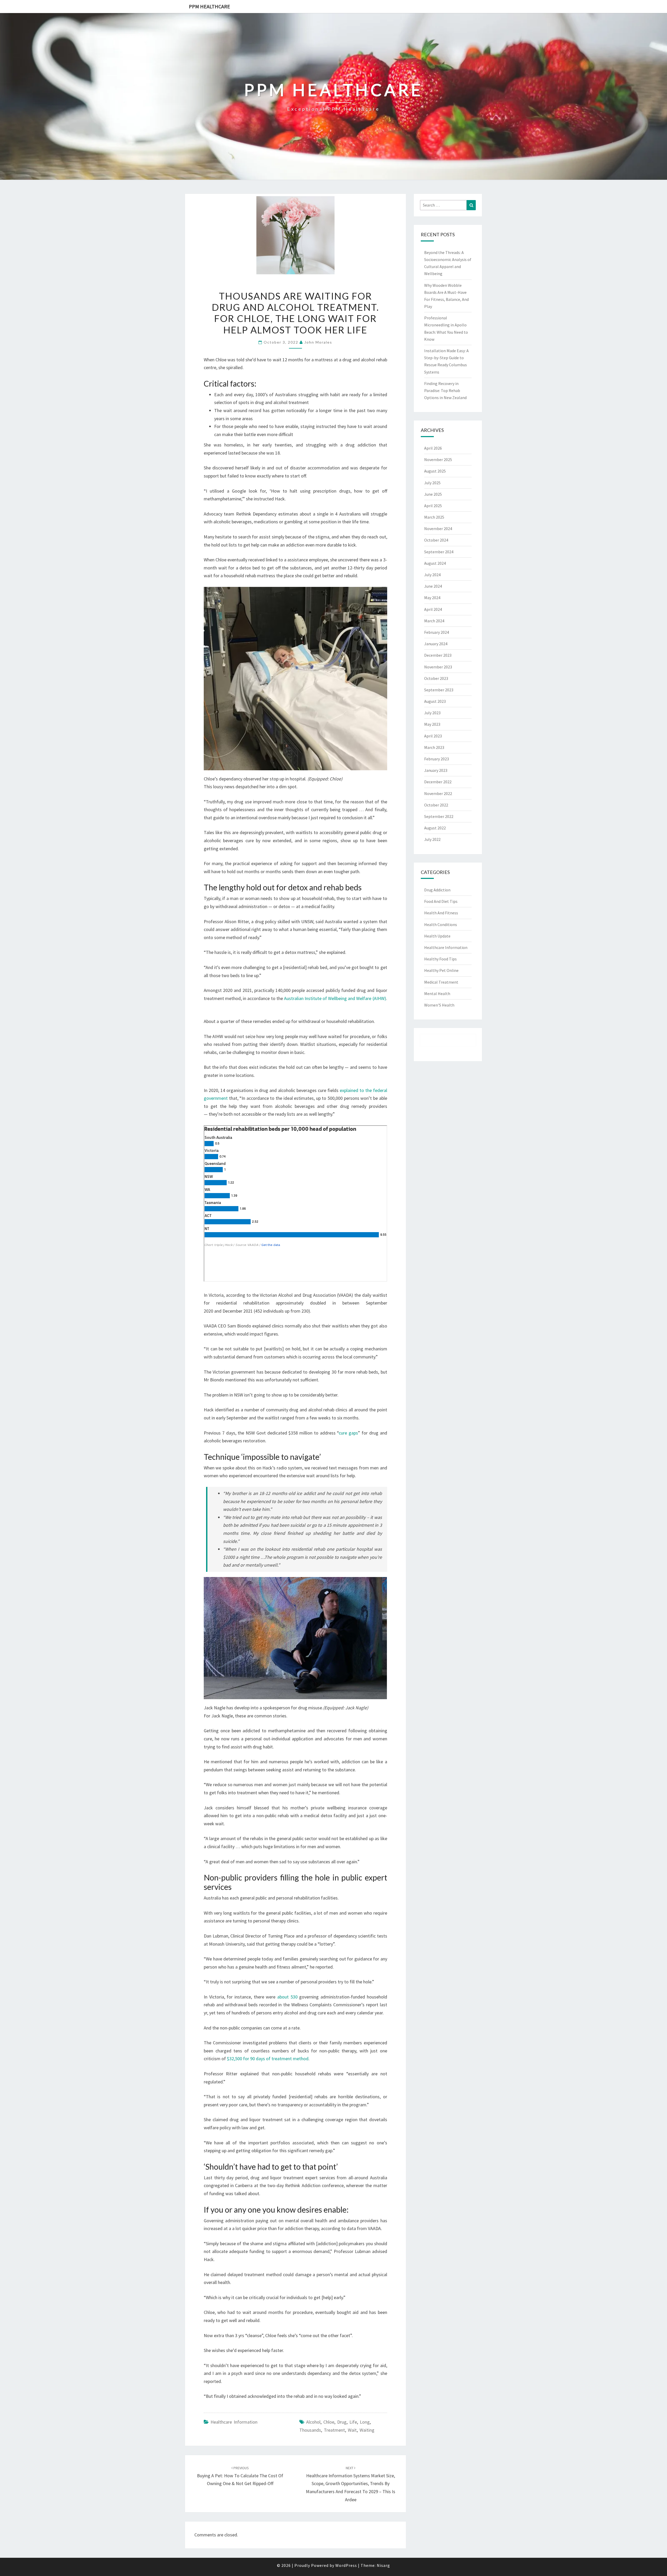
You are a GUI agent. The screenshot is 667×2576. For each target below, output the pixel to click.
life (353, 2422)
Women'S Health (439, 1005)
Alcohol (313, 2422)
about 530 (287, 1997)
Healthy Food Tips (440, 959)
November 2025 (438, 460)
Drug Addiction (437, 890)
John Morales (318, 342)
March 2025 (434, 517)
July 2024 (432, 575)
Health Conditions (441, 924)
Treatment (334, 2430)
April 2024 (433, 609)
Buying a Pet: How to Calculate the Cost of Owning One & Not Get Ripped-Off (240, 2476)
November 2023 (438, 667)
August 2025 (435, 471)
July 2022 (432, 839)
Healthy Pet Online (441, 970)
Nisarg (383, 2565)
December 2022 (438, 782)
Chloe (329, 2422)
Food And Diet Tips (441, 901)
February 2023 (437, 759)
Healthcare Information (234, 2422)
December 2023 (438, 655)
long (365, 2422)
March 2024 (434, 621)
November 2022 (438, 793)
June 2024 (433, 586)
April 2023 (433, 736)
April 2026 (433, 448)
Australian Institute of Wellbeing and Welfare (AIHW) (335, 998)
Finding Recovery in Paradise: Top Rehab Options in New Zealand (445, 390)
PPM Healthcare (209, 6)
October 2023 (436, 678)
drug (342, 2422)
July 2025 (432, 483)
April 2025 (433, 506)
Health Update (437, 936)
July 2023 (432, 713)
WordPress (346, 2565)
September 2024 (439, 552)
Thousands (310, 2430)
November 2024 (438, 529)
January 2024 (436, 644)
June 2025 (433, 494)
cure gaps (348, 1433)
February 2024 (437, 632)
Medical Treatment (441, 982)
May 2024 (432, 598)
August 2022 (435, 828)
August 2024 (435, 563)
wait (352, 2430)
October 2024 (436, 540)
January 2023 (436, 770)
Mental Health (437, 994)
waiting (367, 2430)
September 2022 (439, 816)
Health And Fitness (441, 913)
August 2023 (435, 701)
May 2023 (432, 724)
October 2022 (436, 805)
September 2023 (439, 690)
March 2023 (434, 747)
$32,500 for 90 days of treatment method (268, 2059)
